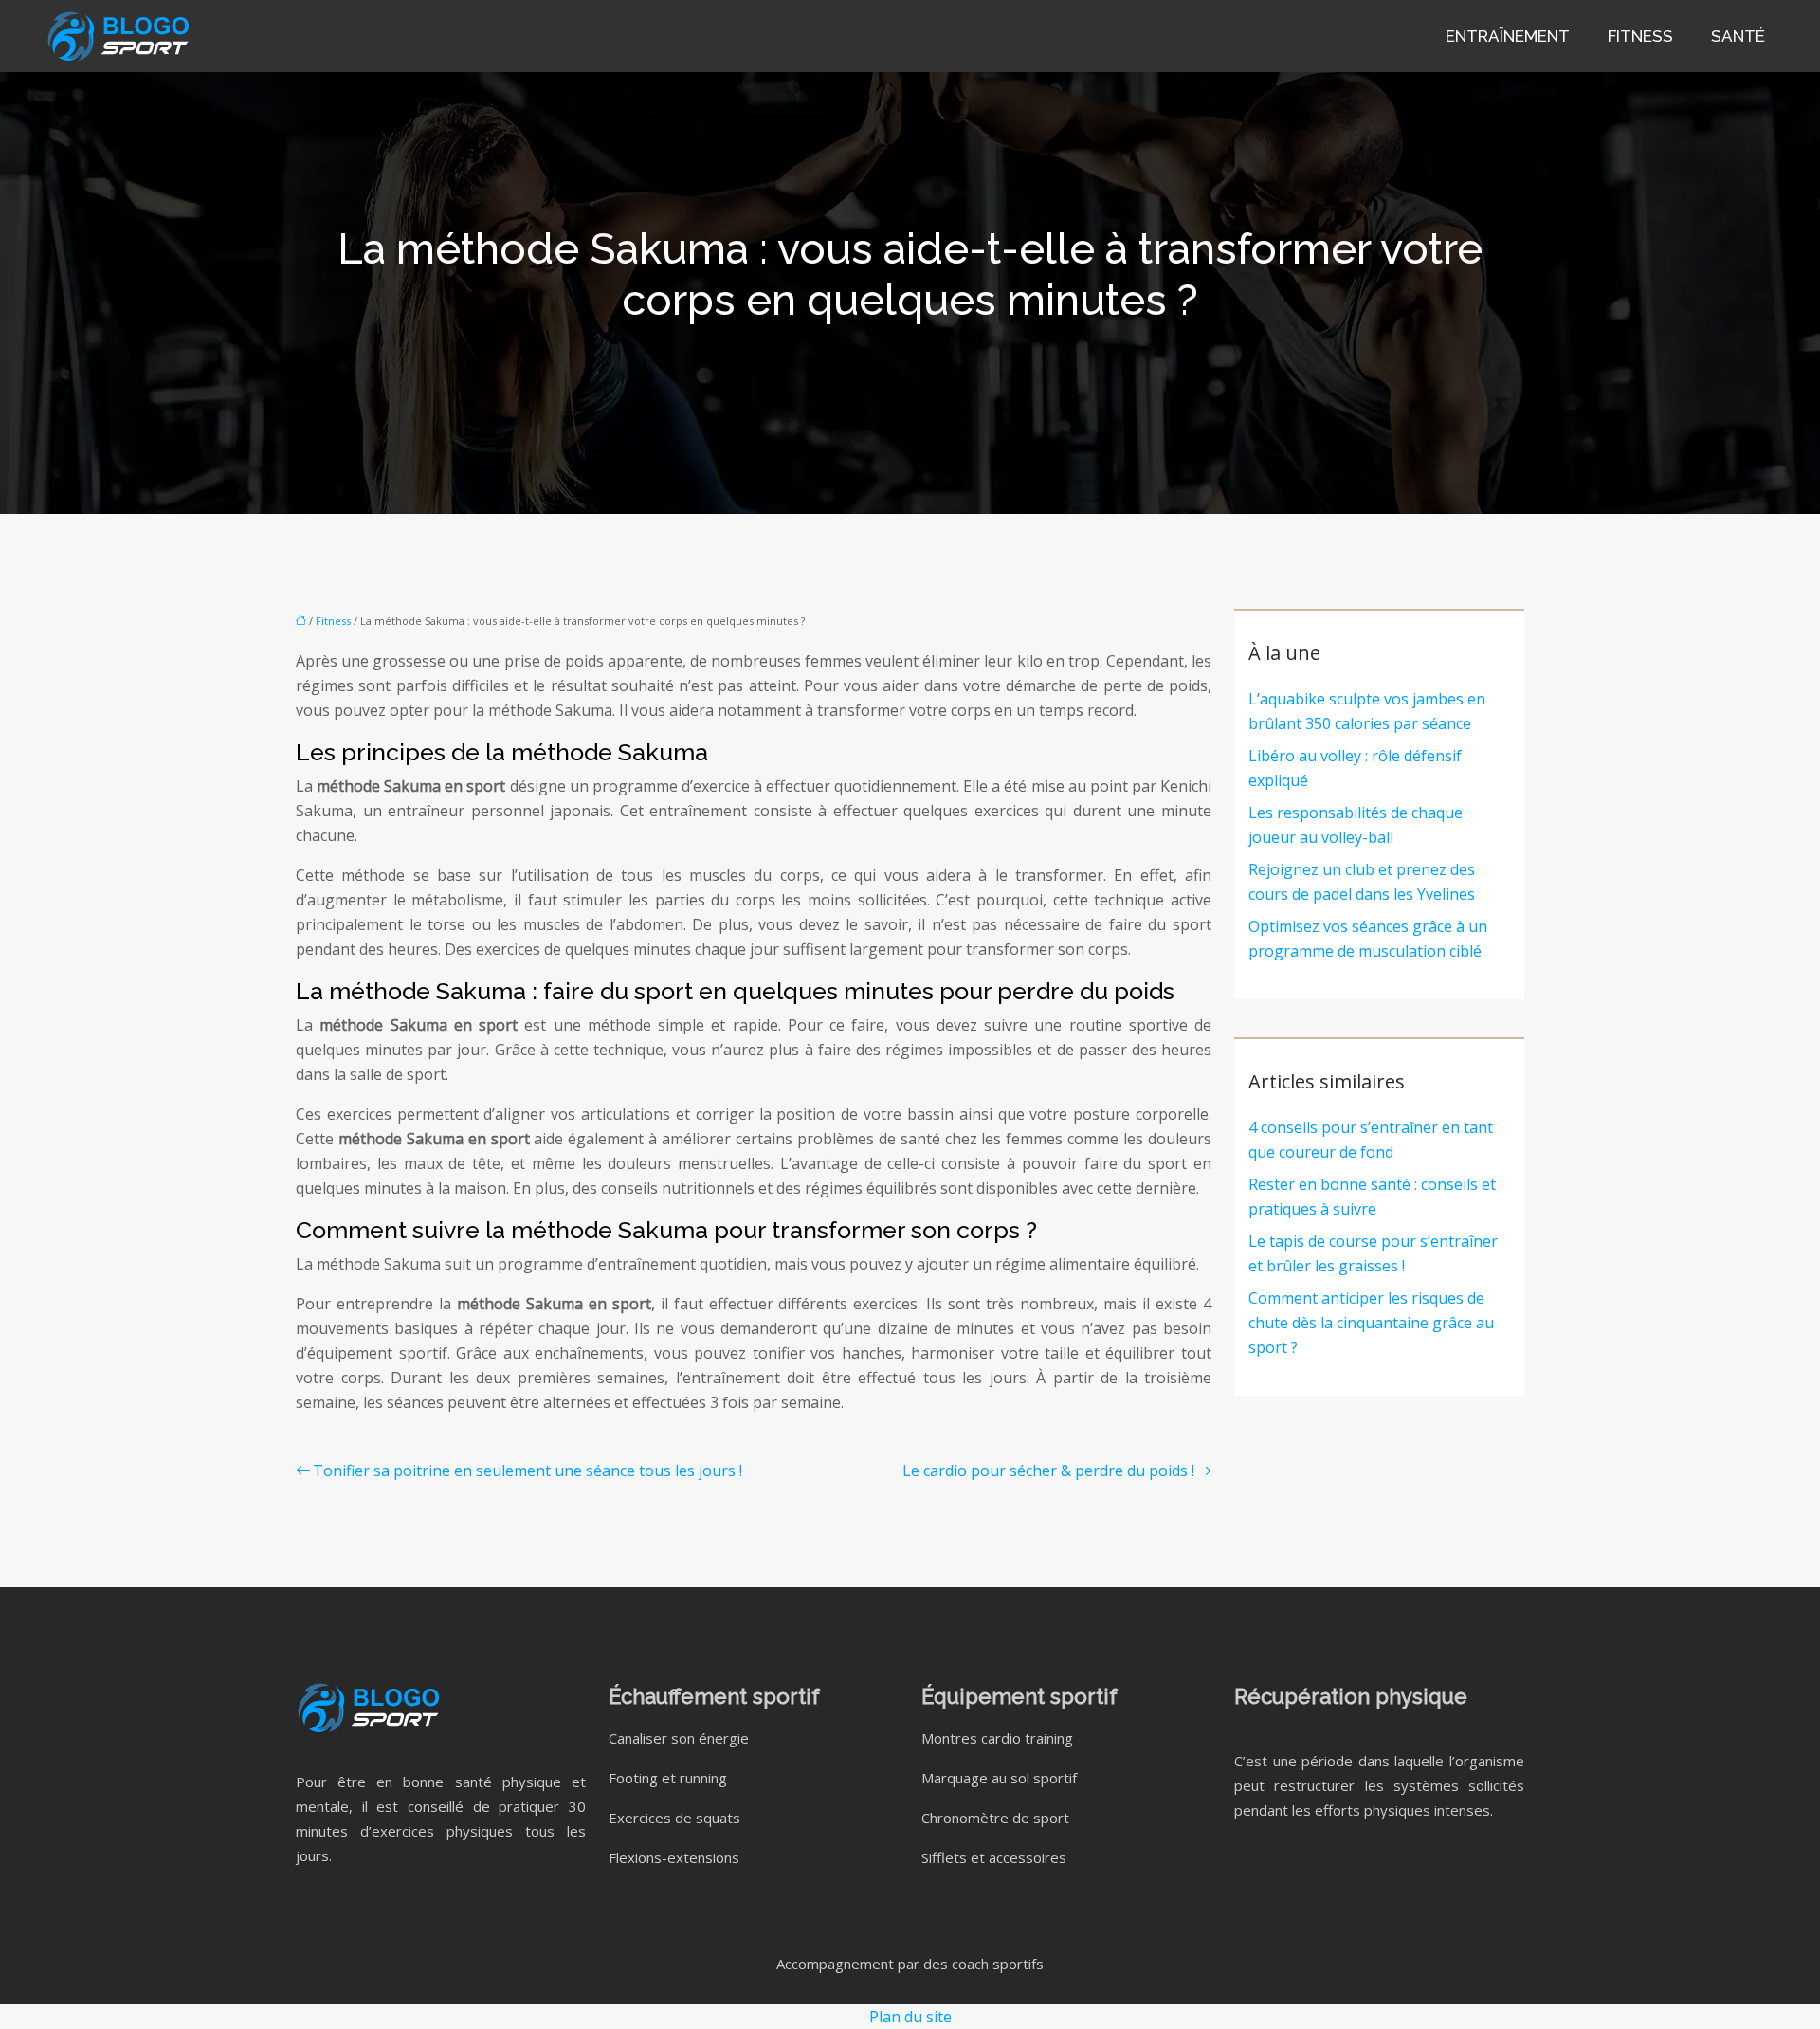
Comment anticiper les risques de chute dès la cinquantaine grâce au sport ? (1371, 1323)
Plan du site (910, 2017)
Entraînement (1508, 36)
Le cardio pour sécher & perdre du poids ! (1048, 1471)
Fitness (1640, 36)
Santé (1738, 36)
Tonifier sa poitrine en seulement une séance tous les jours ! (528, 1471)
